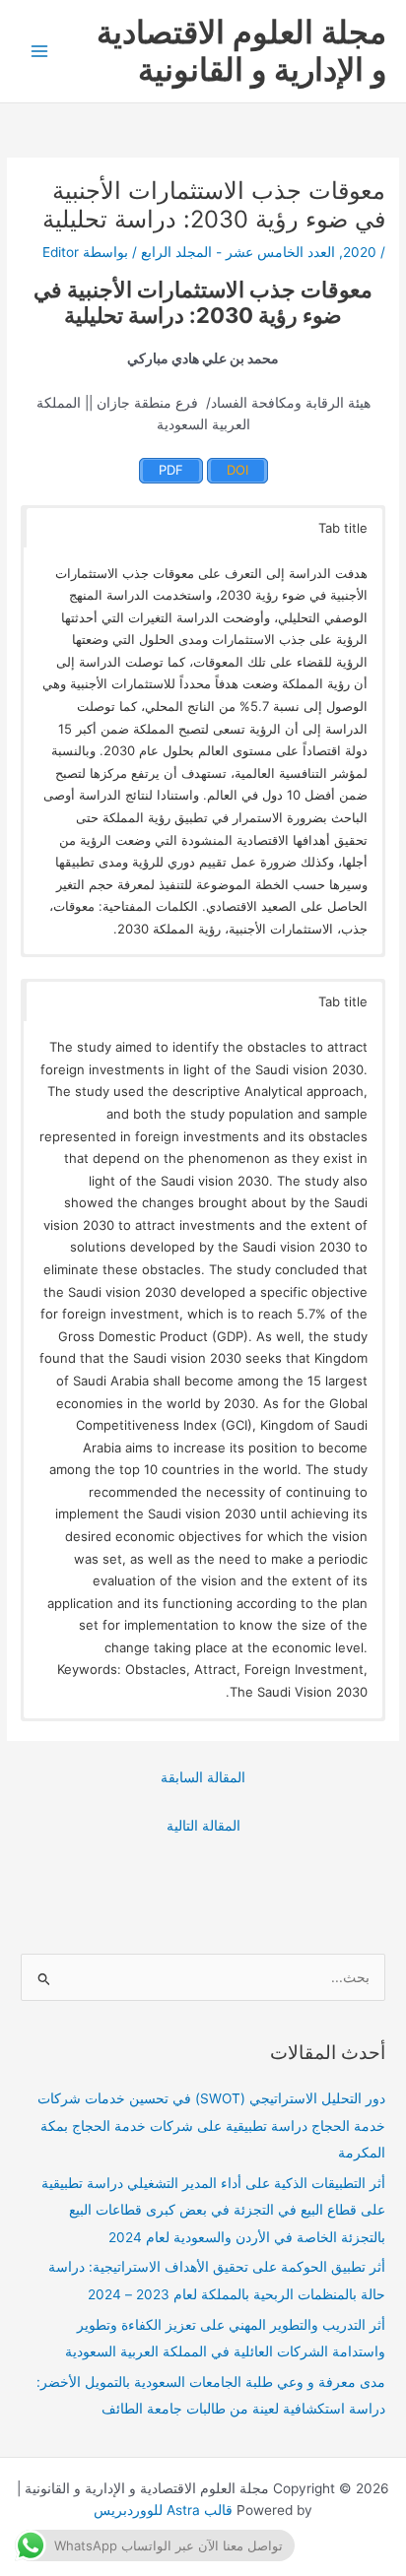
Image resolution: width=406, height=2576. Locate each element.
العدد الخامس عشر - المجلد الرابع (238, 252)
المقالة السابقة (203, 1777)
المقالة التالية (203, 1826)
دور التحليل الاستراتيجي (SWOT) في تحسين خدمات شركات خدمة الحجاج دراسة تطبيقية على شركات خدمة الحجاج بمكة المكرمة (211, 2125)
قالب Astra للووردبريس (163, 2510)
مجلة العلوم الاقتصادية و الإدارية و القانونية (241, 51)
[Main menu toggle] (40, 52)
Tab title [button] (343, 528)
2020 (360, 252)
